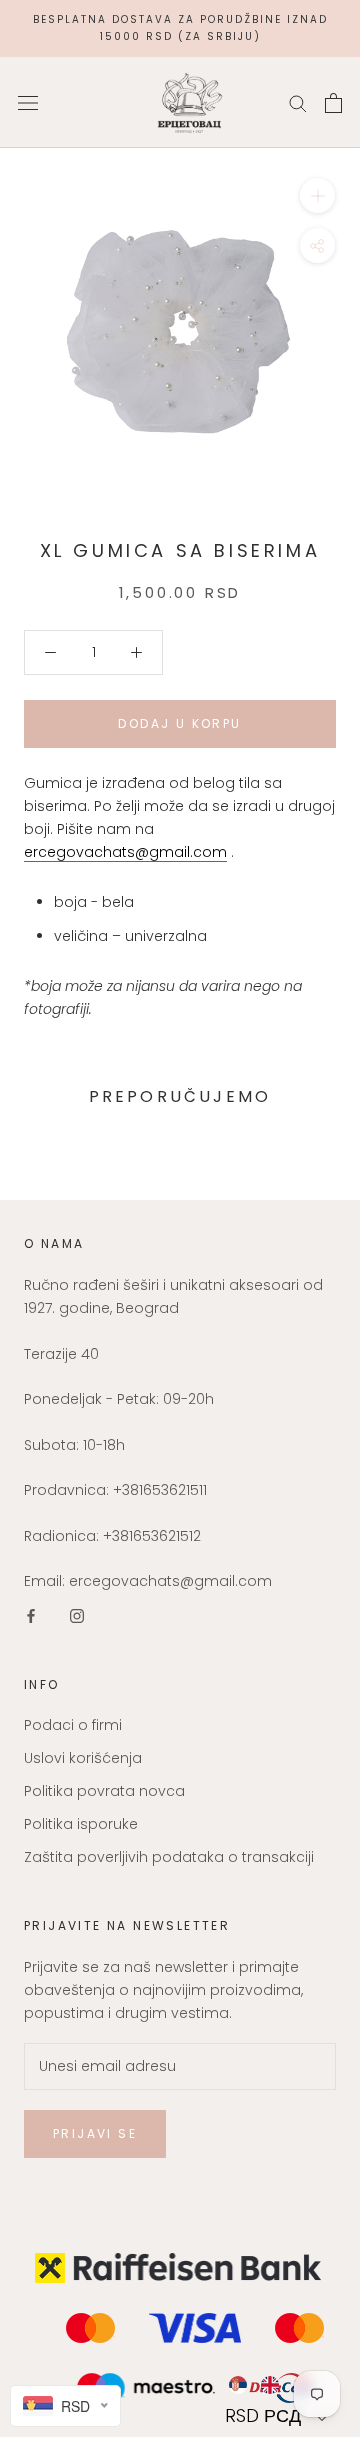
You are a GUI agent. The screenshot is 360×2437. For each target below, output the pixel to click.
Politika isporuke (81, 1824)
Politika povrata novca (104, 1791)
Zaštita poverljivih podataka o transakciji (169, 1857)
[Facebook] (31, 1615)
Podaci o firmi (73, 1725)
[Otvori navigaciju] (28, 102)
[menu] (278, 2385)
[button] (278, 2415)
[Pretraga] (298, 102)
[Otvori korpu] (333, 103)
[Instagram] (77, 1615)
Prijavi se (95, 2133)
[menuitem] (237, 2385)
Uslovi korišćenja (83, 1758)
